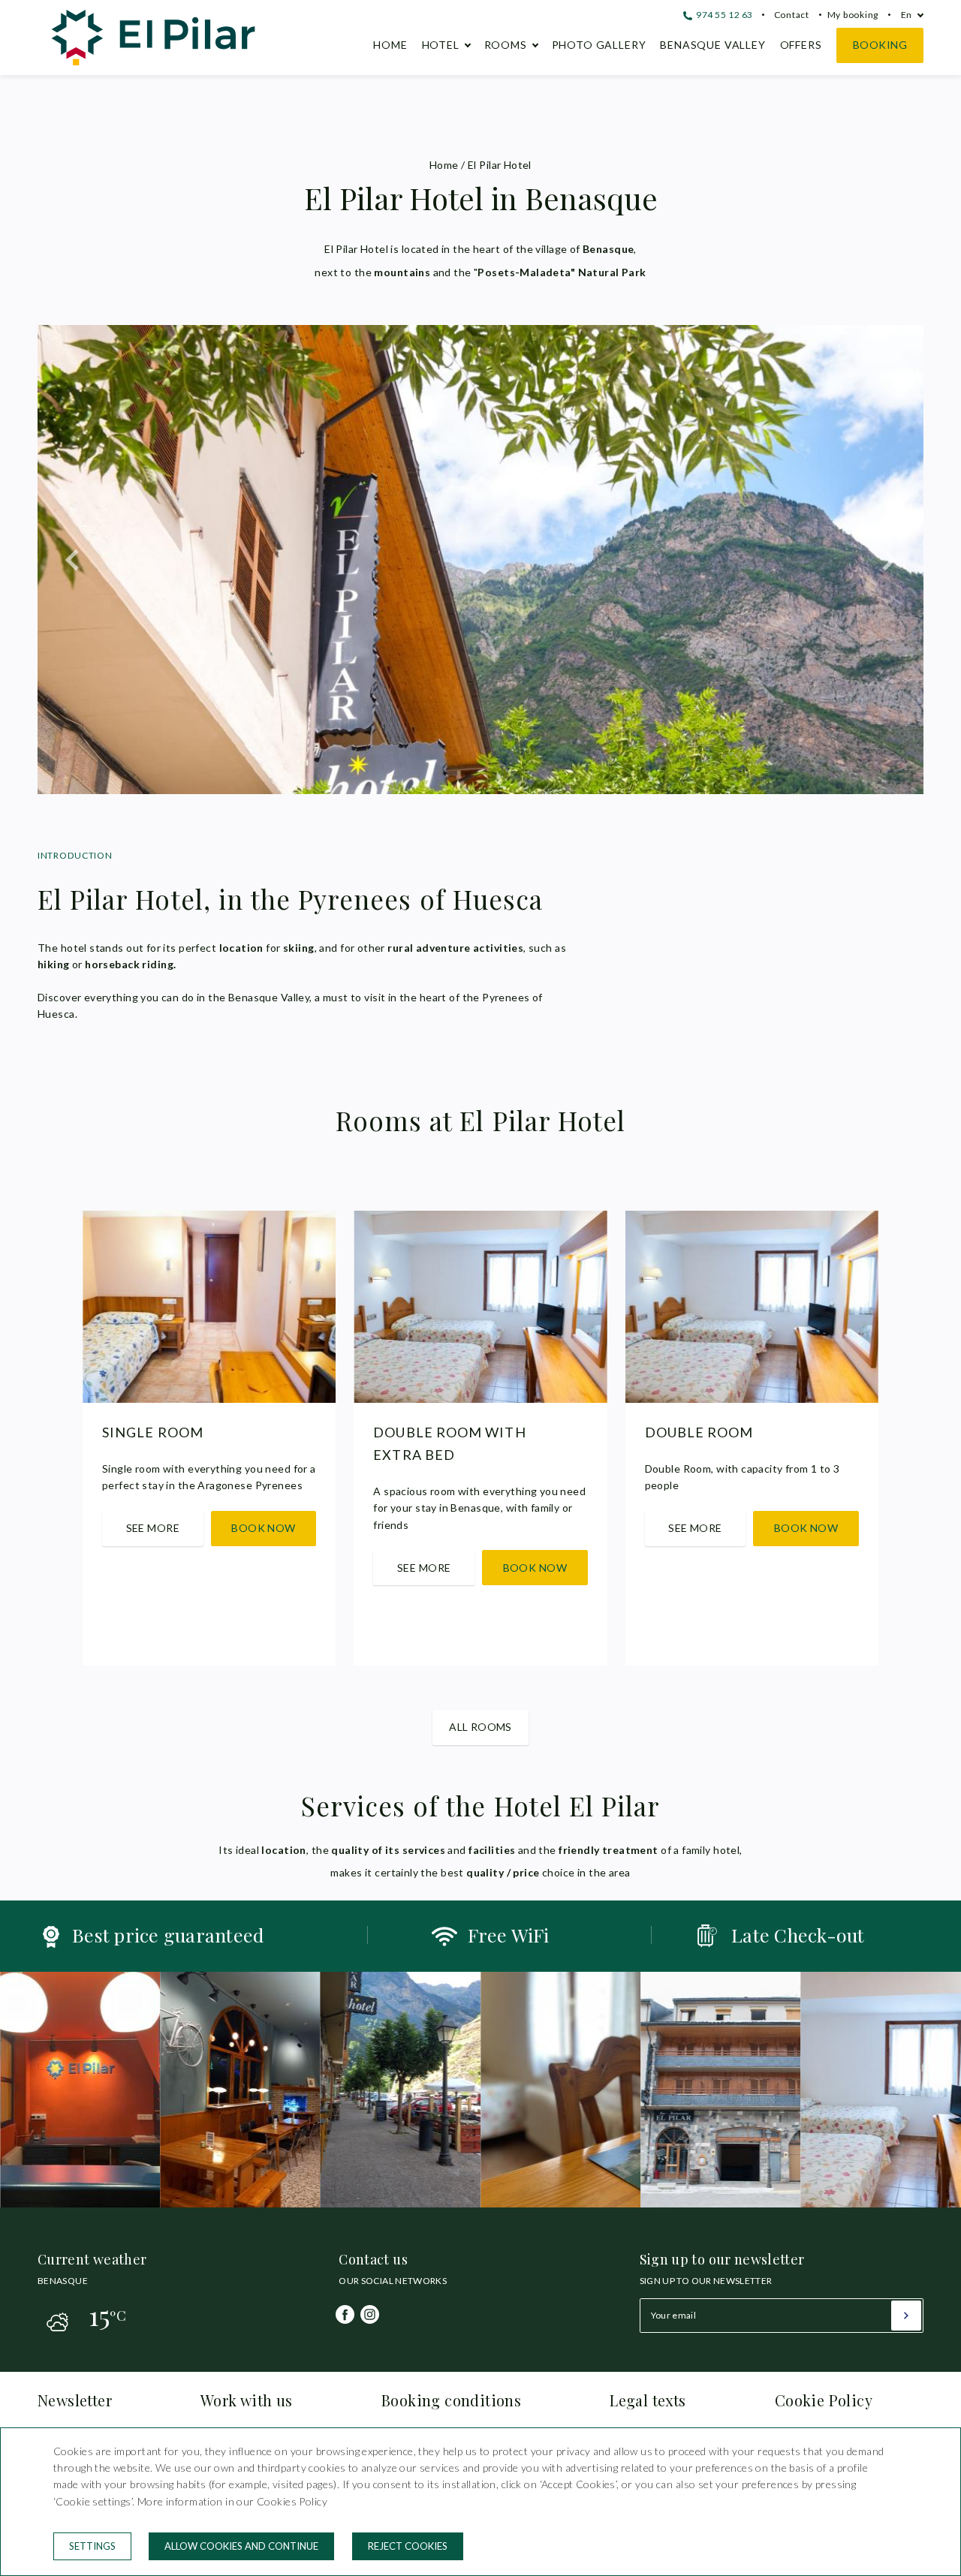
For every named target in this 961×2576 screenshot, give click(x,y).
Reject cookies (408, 2546)
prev (73, 560)
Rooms (506, 45)
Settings (92, 2546)
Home (390, 45)
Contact (792, 15)
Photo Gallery (599, 45)
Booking (880, 45)
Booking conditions (451, 2400)
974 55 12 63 (724, 15)
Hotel (441, 45)
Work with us (247, 2400)
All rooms (480, 1727)
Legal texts (648, 2400)
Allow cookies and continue (241, 2546)
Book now (263, 1528)
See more (153, 1528)
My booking (853, 15)
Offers (801, 45)
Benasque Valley (713, 45)
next (888, 560)
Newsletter (75, 2400)
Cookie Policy (824, 2400)
